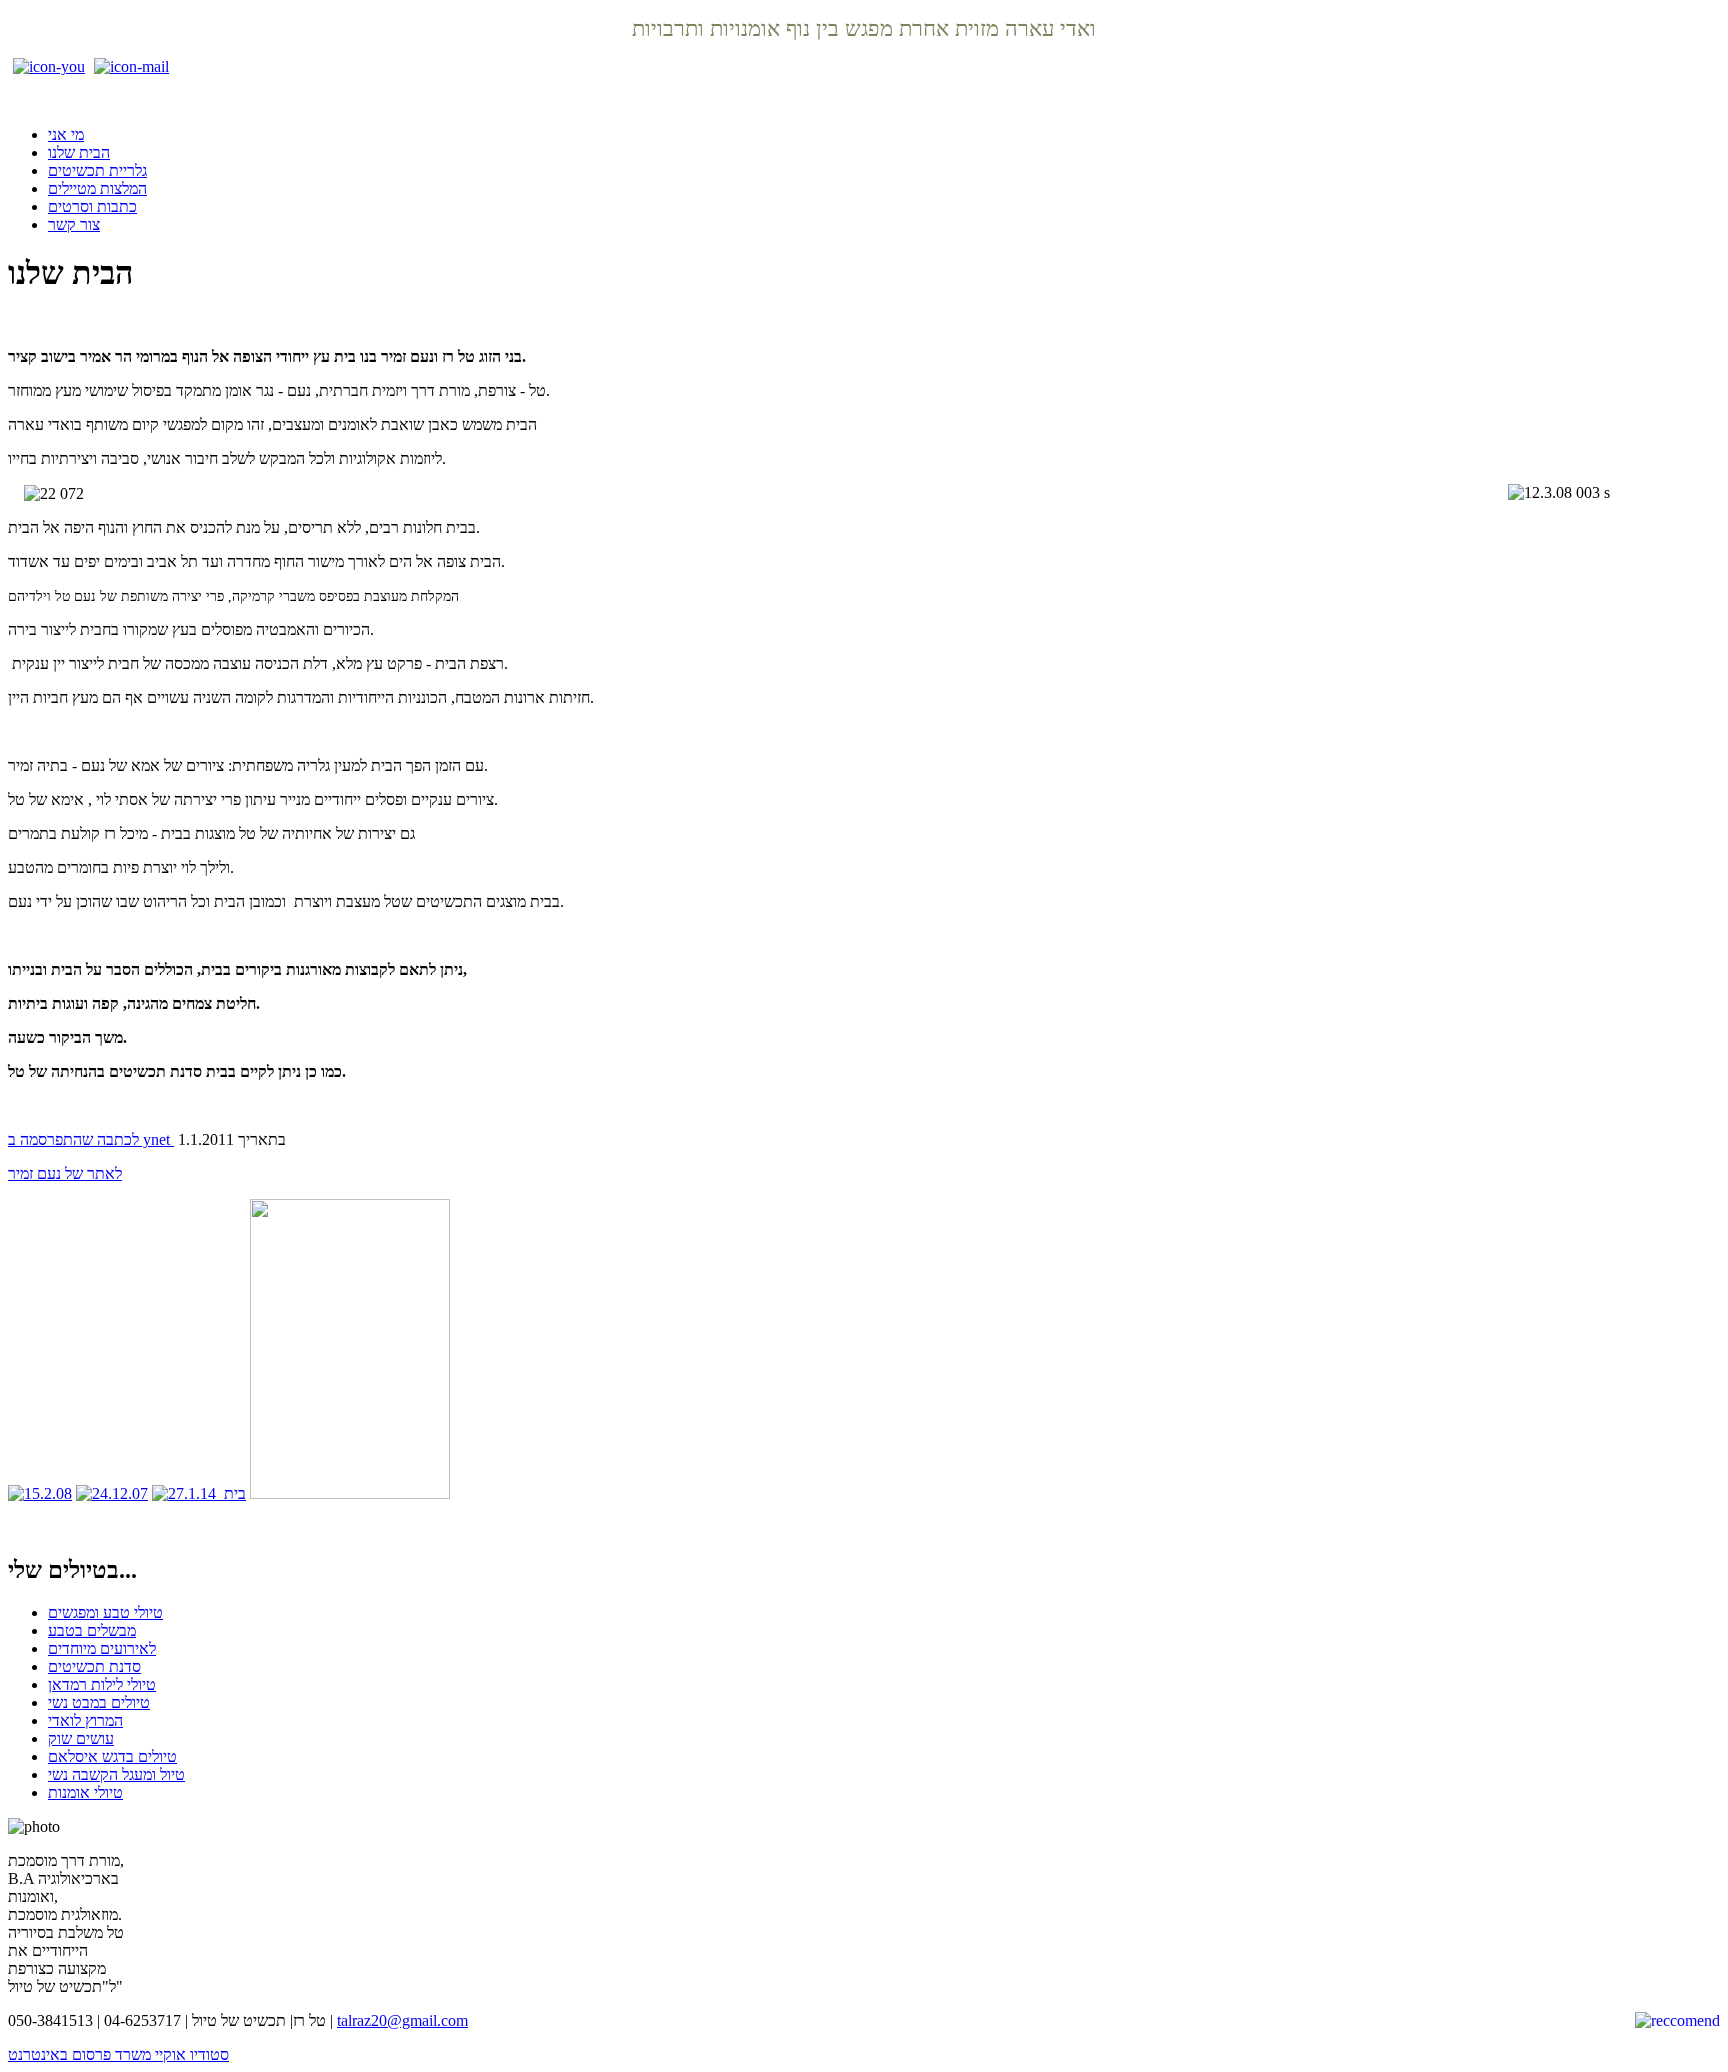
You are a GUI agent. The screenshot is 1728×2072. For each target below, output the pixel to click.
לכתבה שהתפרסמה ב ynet (91, 1139)
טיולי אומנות (85, 1792)
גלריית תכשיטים (97, 170)
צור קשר (74, 224)
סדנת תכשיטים (94, 1666)
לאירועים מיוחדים (102, 1648)
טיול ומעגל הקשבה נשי (116, 1774)
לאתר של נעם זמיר (65, 1173)
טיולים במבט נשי (99, 1702)
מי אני (66, 134)
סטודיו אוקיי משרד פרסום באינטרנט (118, 2054)
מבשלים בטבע (92, 1630)
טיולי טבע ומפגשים (105, 1612)
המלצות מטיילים (97, 188)
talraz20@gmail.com (402, 2020)
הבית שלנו (79, 152)
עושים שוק (81, 1738)
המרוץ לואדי (85, 1720)
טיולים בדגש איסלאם (112, 1756)
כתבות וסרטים (92, 206)
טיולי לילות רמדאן (102, 1684)
